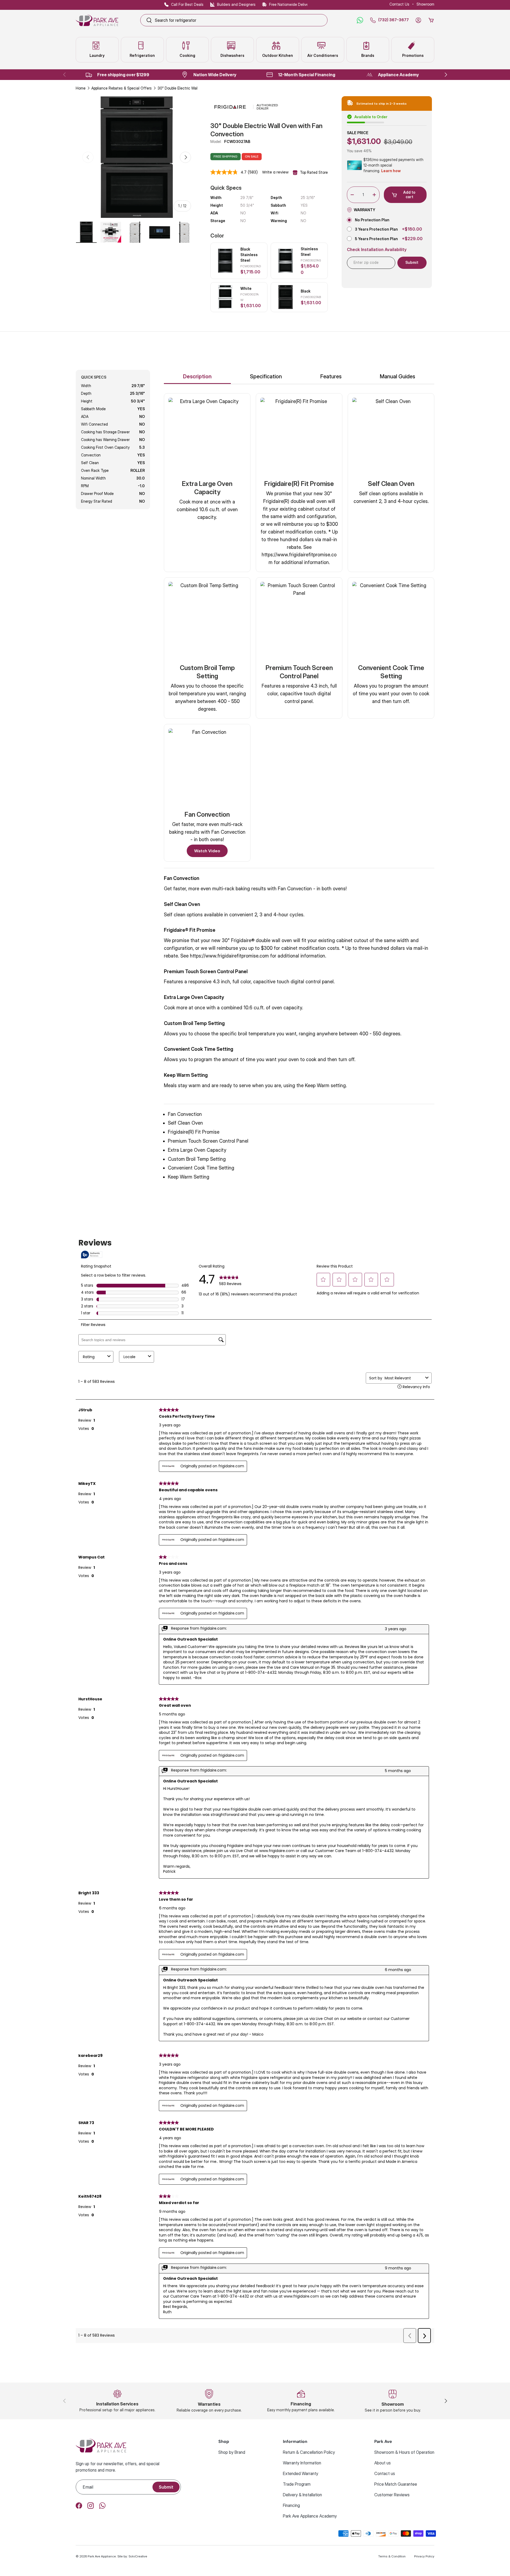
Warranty (365, 210)
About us (382, 2463)
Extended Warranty (301, 2473)
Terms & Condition (392, 2556)
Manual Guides (398, 376)
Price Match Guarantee (396, 2484)
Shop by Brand (232, 2452)
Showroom (425, 4)
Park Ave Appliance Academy (310, 2516)
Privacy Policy (424, 2556)
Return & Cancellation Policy (309, 2452)
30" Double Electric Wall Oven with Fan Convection (195, 88)
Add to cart (409, 194)
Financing (291, 2505)
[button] (431, 20)
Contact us (385, 2473)
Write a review (275, 172)
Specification (266, 376)
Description (197, 376)
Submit (166, 2487)
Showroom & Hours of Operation (404, 2452)
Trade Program (297, 2484)
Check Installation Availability (377, 250)
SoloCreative (138, 2556)
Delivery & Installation (302, 2495)
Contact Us (399, 4)
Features (331, 376)
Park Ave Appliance (102, 2556)
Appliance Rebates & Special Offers (122, 88)
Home (81, 88)
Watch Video (207, 851)
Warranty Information (302, 2463)
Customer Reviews (392, 2495)
